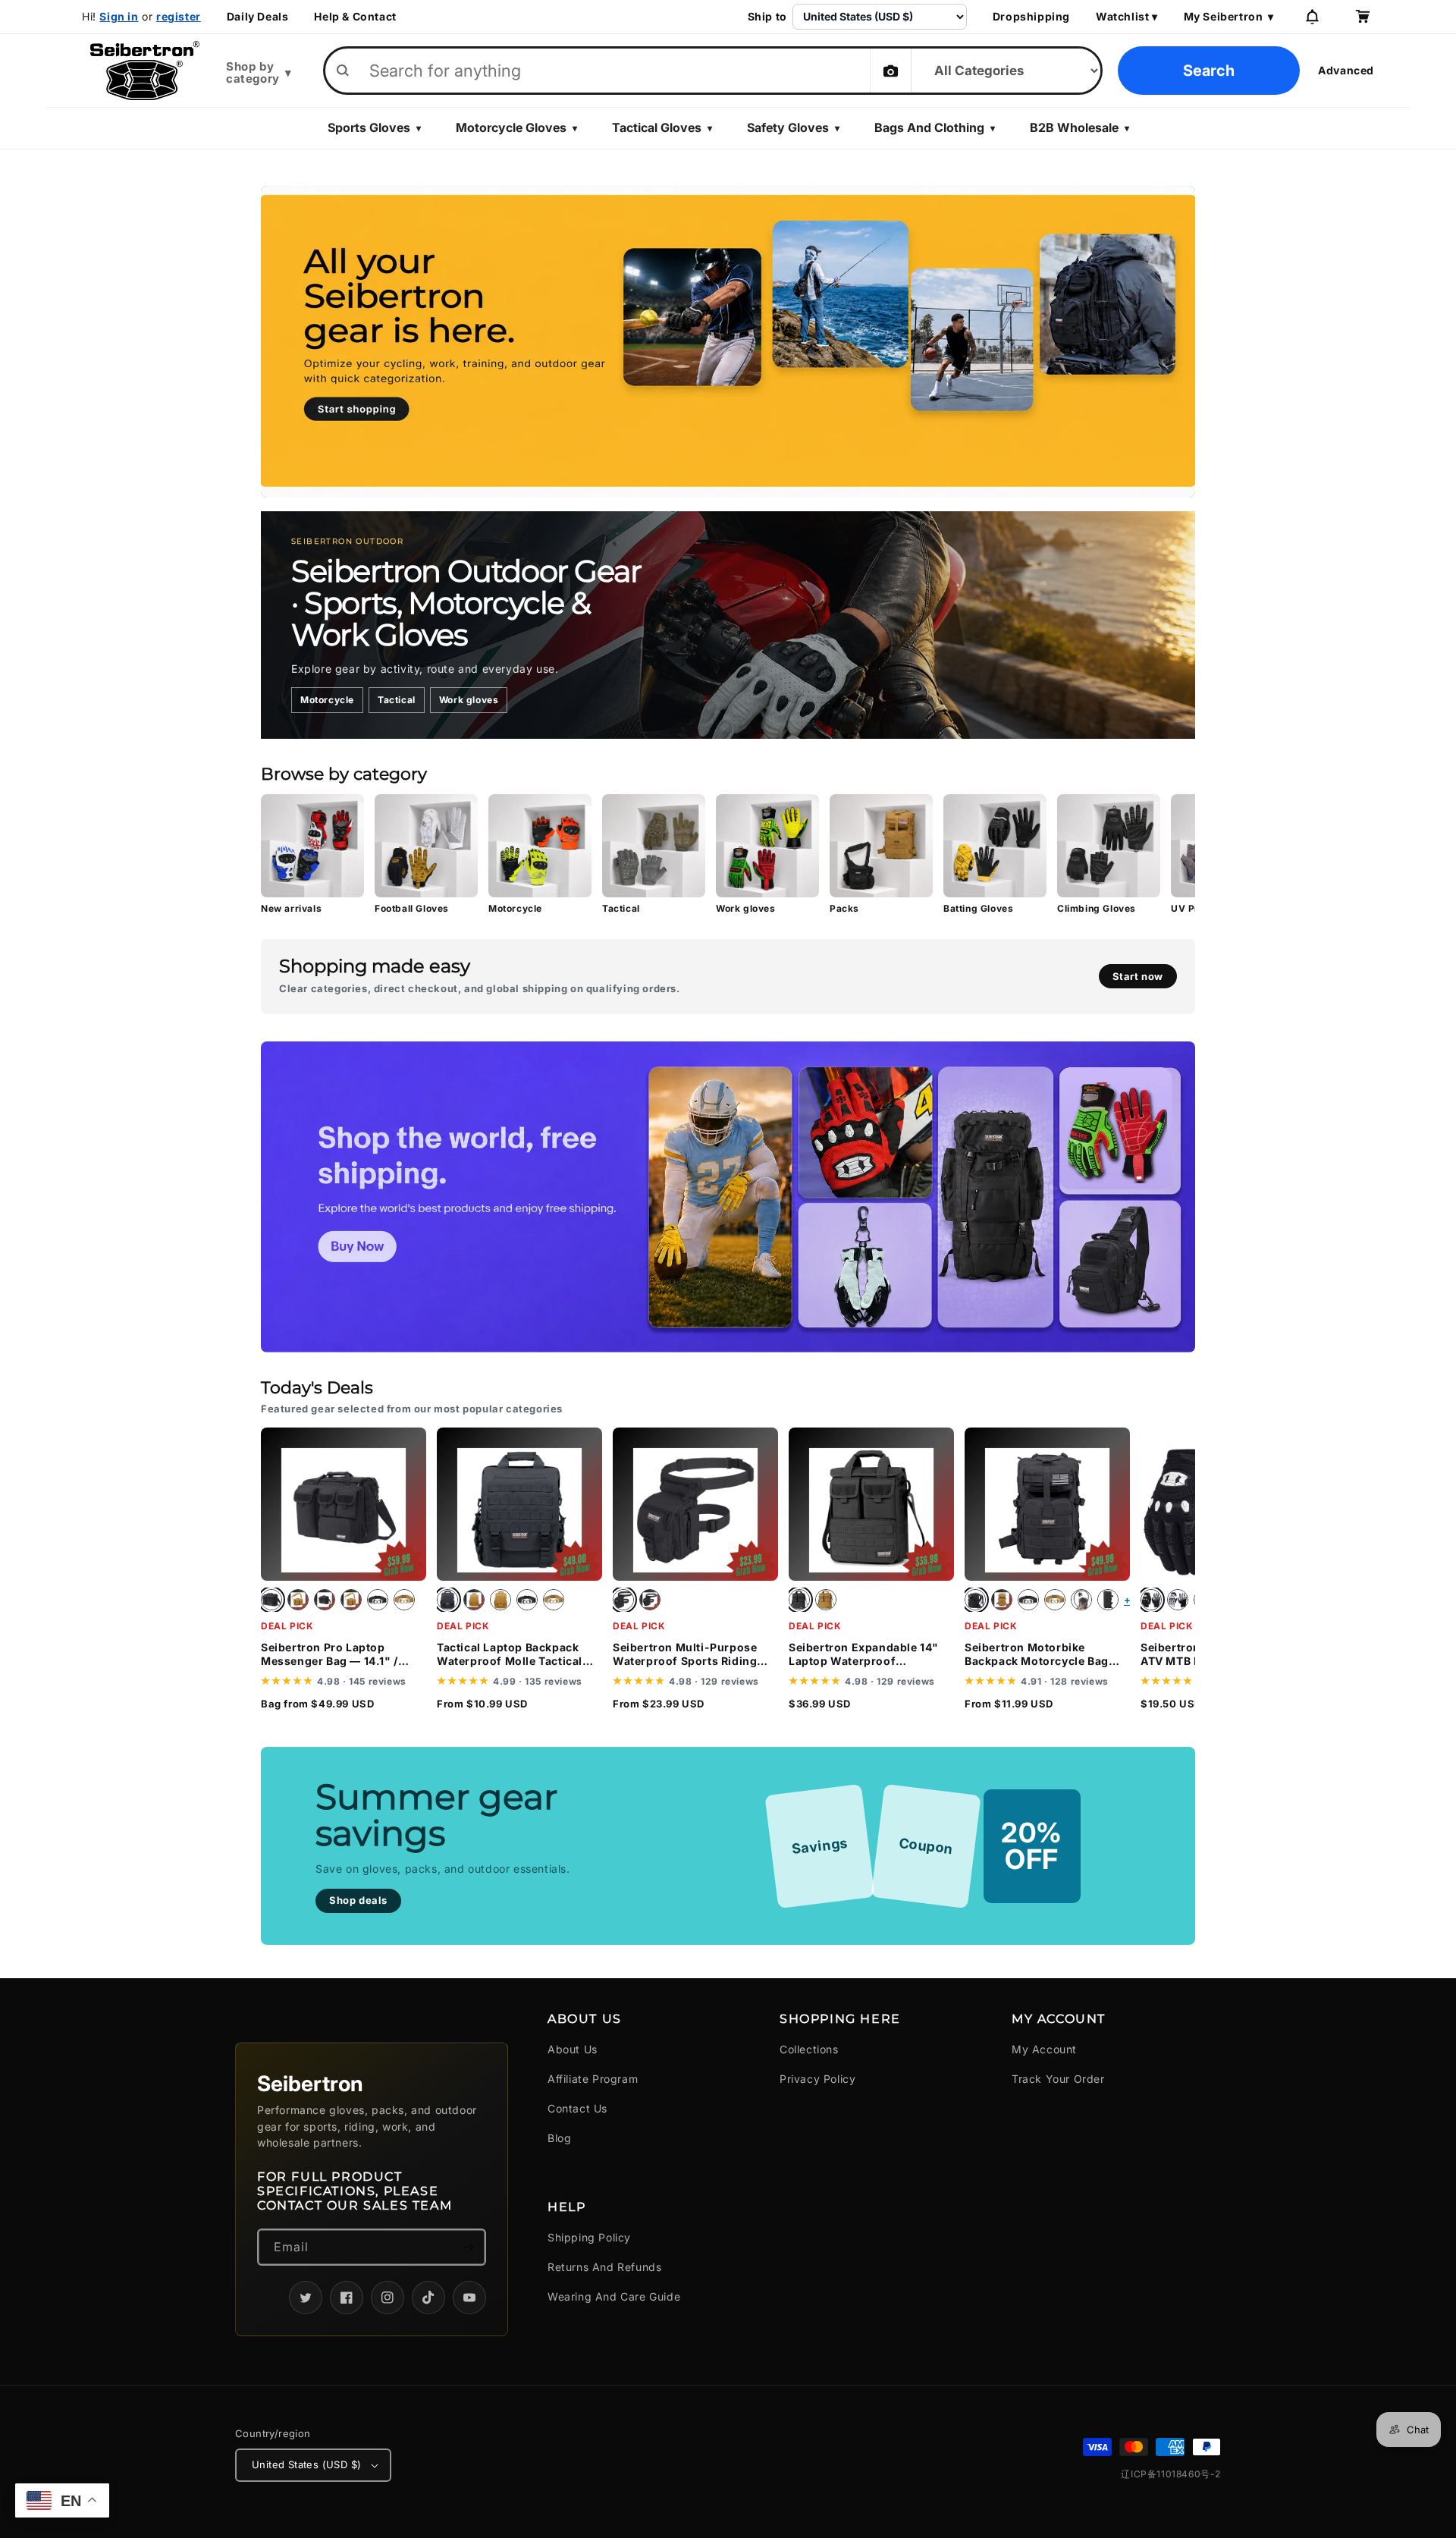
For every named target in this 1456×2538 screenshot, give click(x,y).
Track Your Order (1058, 2079)
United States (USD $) (306, 2464)
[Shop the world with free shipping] (728, 1197)
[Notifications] (1312, 17)
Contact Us (577, 2108)
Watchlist (1127, 17)
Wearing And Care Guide (614, 2296)
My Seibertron (1229, 17)
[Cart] (1362, 17)
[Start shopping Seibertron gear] (728, 342)
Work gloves (469, 700)
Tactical (397, 700)
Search (1209, 71)
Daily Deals (258, 17)
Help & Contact (355, 17)
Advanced (1346, 70)
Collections (809, 2049)
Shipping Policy (589, 2237)
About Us (573, 2049)
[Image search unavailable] (890, 71)
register (179, 16)
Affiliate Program (593, 2079)
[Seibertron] (145, 71)
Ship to (767, 17)
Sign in (119, 16)
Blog (559, 2138)
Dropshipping (1031, 17)
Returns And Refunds (604, 2267)
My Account (1044, 2049)
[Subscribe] (468, 2247)
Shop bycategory (259, 73)
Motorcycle (327, 700)
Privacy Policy (817, 2079)
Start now (1138, 976)
